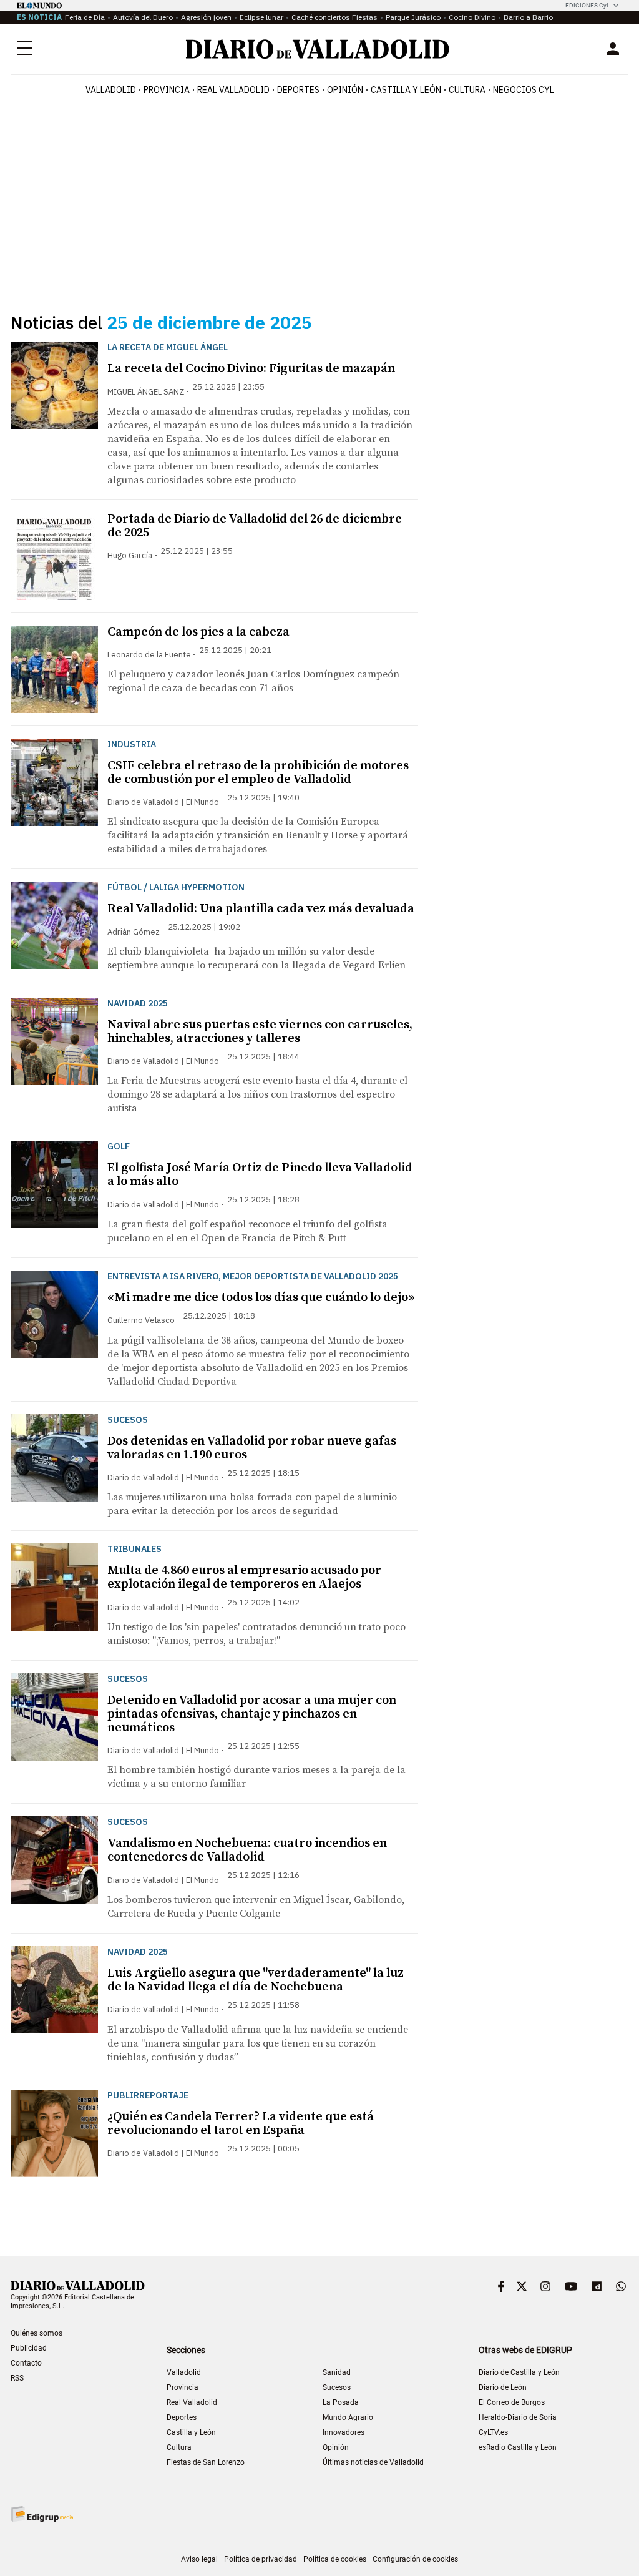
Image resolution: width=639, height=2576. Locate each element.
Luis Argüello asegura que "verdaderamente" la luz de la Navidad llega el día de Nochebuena (256, 1980)
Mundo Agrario (348, 2417)
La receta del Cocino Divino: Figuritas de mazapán (251, 369)
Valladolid (111, 90)
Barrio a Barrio (528, 17)
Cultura (467, 90)
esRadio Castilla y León (518, 2447)
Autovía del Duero (143, 17)
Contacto (26, 2363)
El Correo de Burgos (512, 2402)
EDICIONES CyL (588, 5)
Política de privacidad (261, 2559)
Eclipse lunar (261, 17)
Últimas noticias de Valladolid (373, 2462)
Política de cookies (335, 2559)
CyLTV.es (493, 2432)
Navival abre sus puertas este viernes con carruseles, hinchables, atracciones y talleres (260, 1032)
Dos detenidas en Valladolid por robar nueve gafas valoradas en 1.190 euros (252, 1448)
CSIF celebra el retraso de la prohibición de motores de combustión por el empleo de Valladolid (258, 773)
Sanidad (337, 2372)
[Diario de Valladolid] (318, 49)
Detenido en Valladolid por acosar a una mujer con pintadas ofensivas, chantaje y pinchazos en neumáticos (252, 1714)
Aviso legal (199, 2559)
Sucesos (337, 2387)
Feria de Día (85, 17)
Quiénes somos (37, 2333)
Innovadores (344, 2432)
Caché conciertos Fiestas (334, 17)
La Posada (341, 2402)
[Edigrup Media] (42, 2514)
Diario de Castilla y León (519, 2372)
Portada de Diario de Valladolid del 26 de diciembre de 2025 (255, 526)
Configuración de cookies (415, 2559)
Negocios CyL (524, 90)
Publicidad (29, 2348)
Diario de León (503, 2387)
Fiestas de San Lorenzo (206, 2462)
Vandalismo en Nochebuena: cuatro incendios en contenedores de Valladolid (247, 1850)
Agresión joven (206, 17)
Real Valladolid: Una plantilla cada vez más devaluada (261, 909)
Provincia (167, 90)
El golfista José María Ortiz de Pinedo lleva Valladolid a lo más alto (260, 1175)
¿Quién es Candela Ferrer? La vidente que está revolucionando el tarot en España (241, 2124)
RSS (17, 2378)
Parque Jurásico (413, 17)
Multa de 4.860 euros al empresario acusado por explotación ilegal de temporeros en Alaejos (244, 1577)
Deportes (298, 90)
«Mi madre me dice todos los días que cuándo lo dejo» (261, 1298)
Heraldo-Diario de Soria (518, 2417)
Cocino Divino (472, 17)
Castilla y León (406, 90)
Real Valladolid (233, 90)
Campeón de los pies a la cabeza (198, 632)
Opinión (345, 90)
